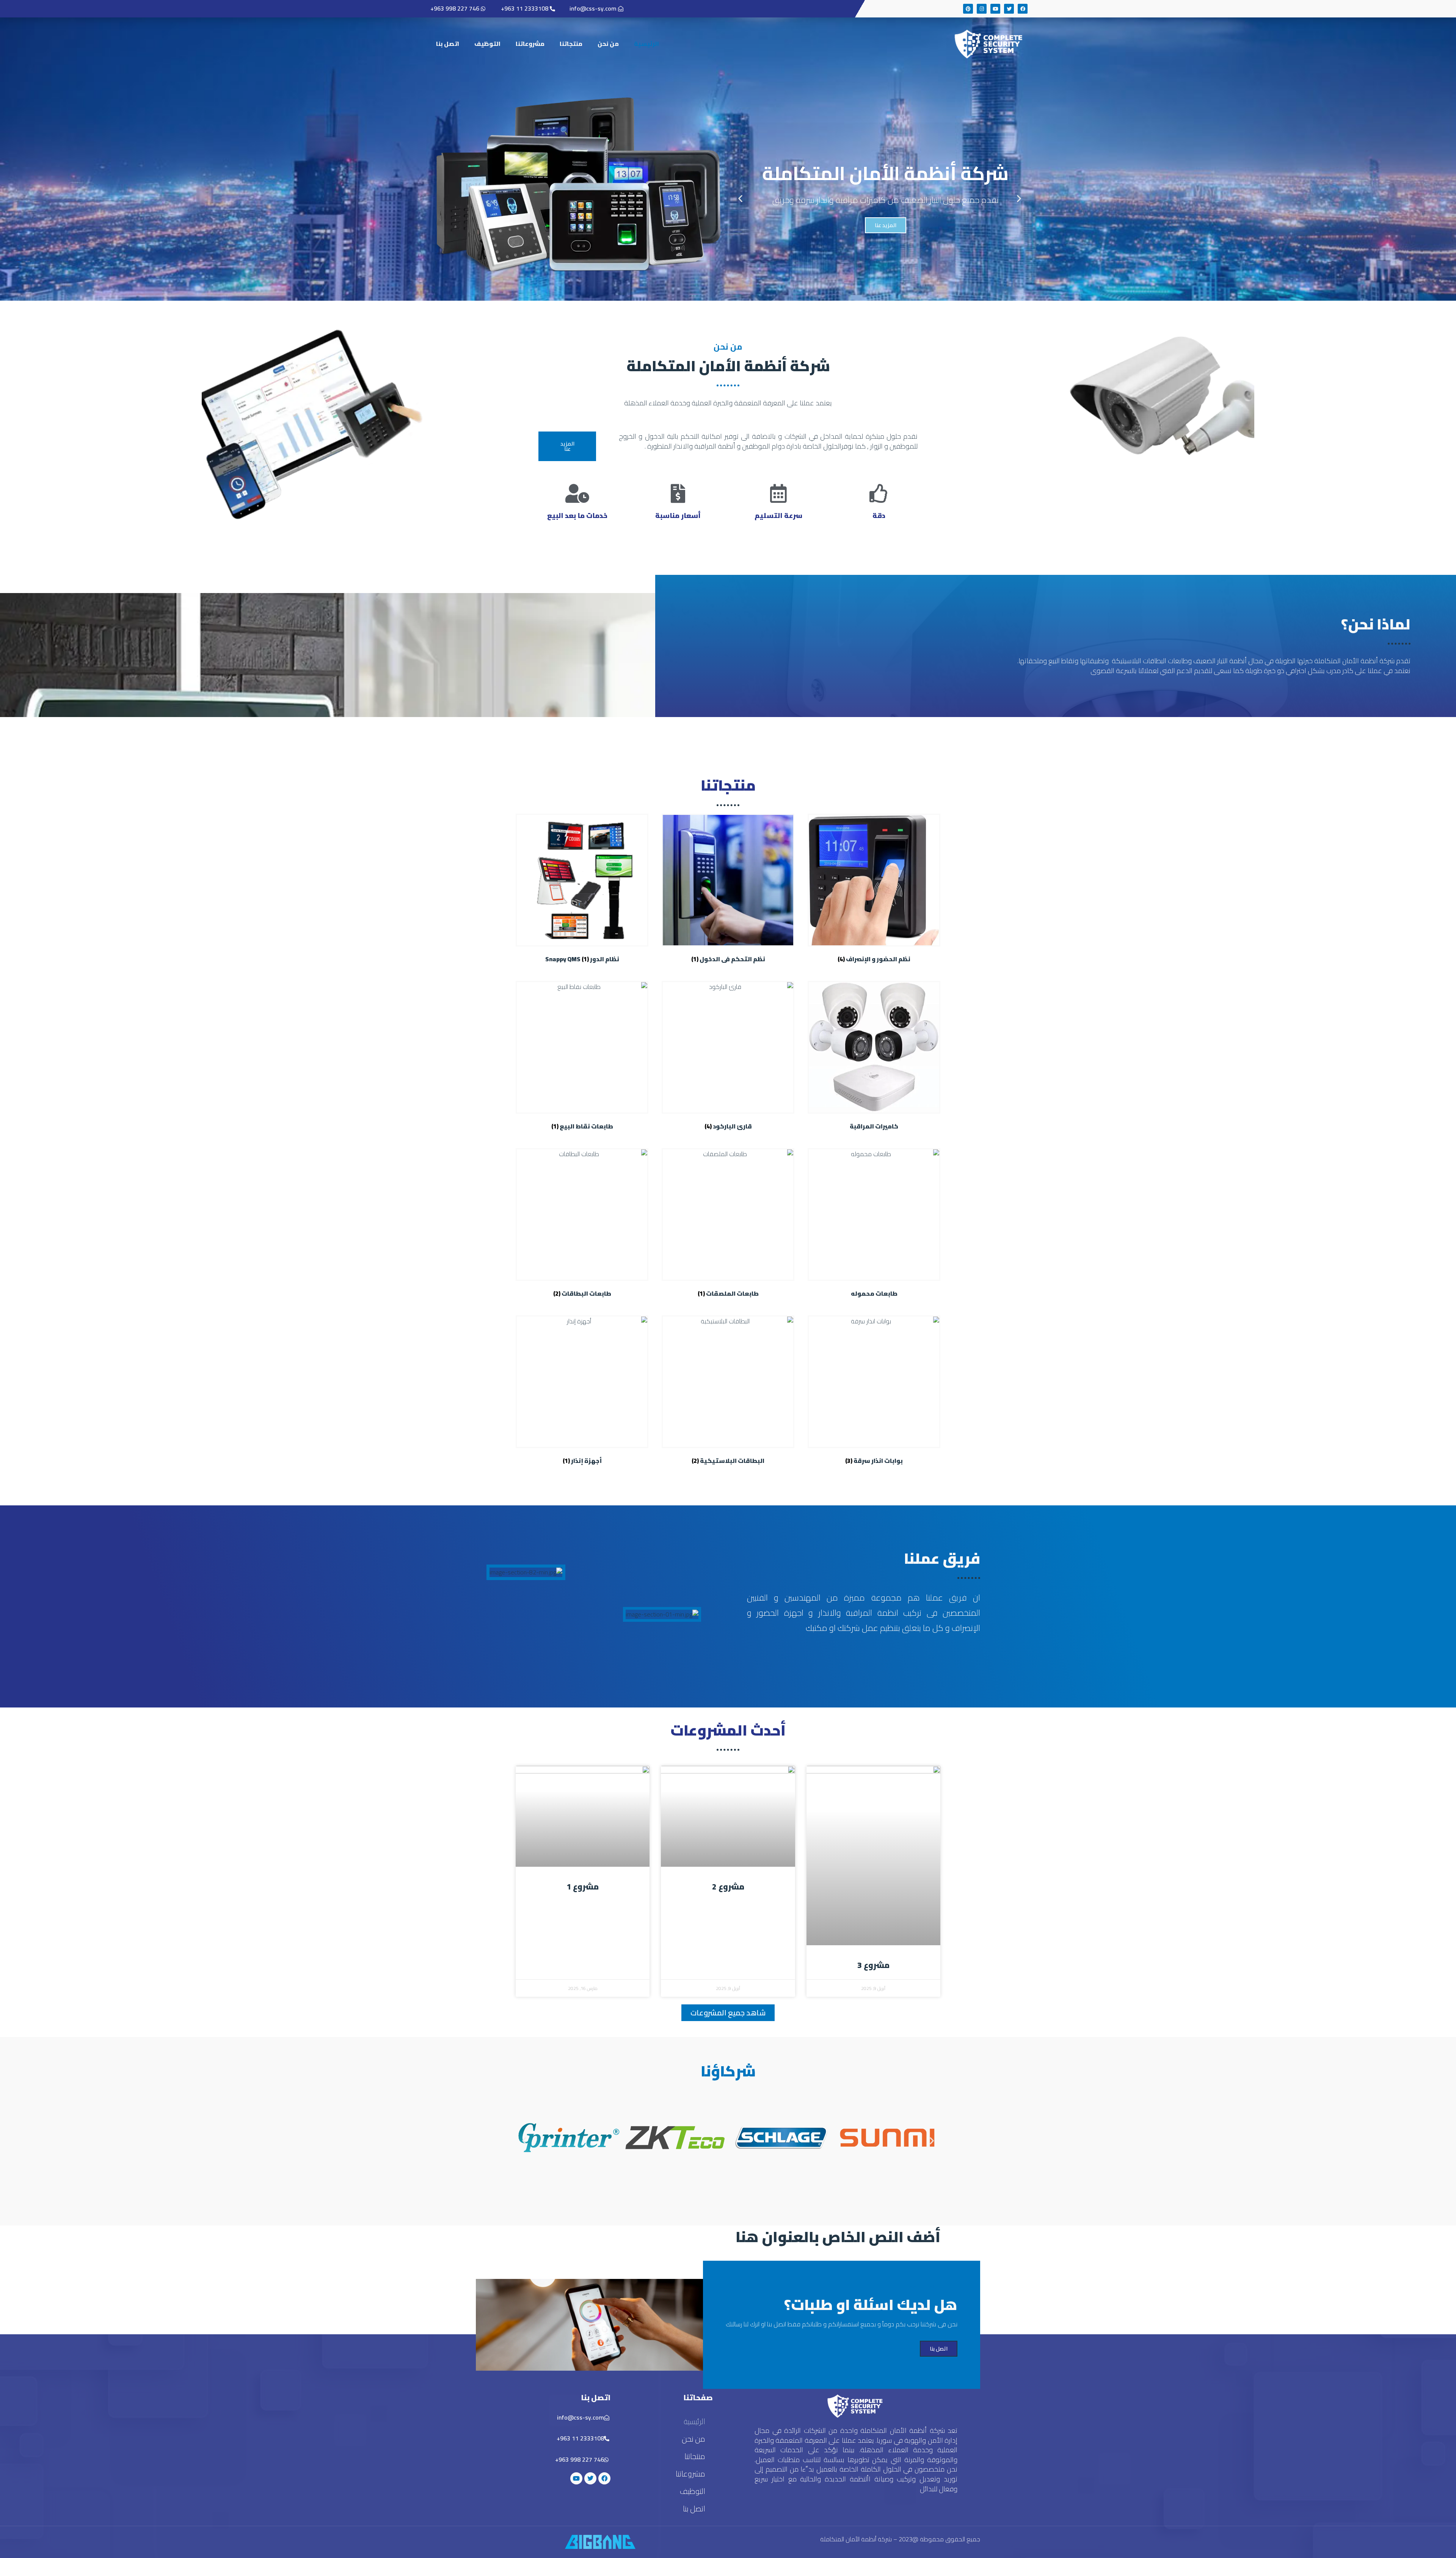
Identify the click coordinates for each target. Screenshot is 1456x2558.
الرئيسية (646, 44)
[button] (1019, 199)
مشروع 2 (728, 1887)
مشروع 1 (583, 1887)
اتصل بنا (448, 44)
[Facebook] (1023, 9)
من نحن (608, 44)
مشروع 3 (873, 1965)
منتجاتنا (571, 44)
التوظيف (487, 44)
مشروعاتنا (530, 44)
